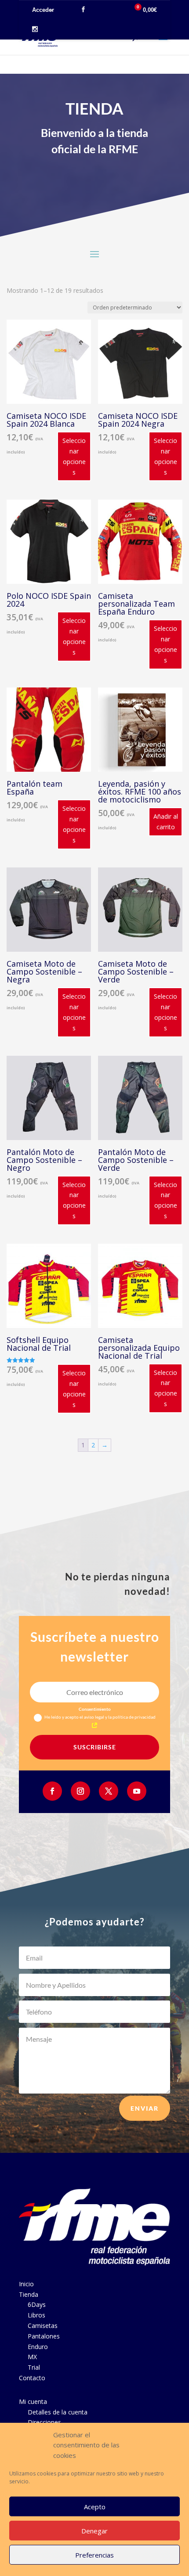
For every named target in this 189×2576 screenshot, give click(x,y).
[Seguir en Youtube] (137, 1791)
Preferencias (94, 2555)
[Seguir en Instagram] (80, 1791)
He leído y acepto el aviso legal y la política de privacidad (100, 1717)
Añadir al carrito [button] (166, 822)
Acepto (95, 2507)
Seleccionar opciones (74, 456)
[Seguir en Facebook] (52, 1791)
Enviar (145, 2108)
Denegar (94, 2531)
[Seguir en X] (109, 1791)
